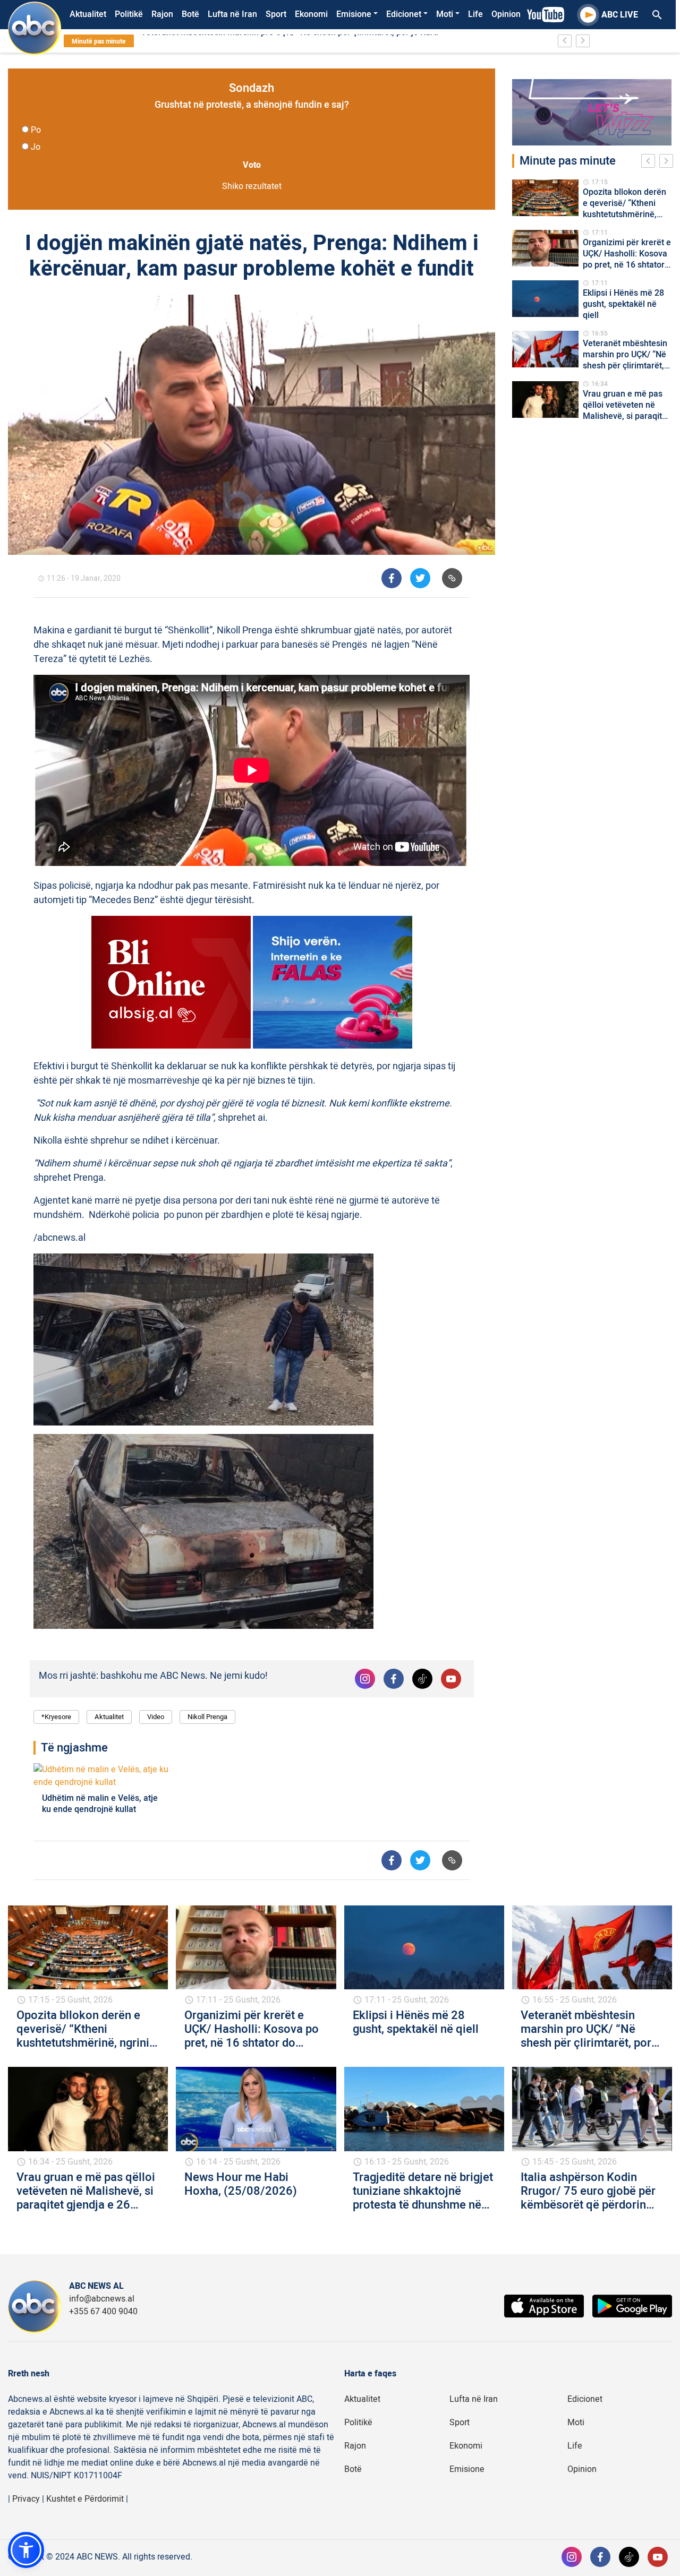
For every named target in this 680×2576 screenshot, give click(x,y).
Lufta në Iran (232, 14)
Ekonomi (311, 14)
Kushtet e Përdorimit (85, 2499)
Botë (190, 14)
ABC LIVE (620, 15)
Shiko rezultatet (252, 186)
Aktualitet (88, 14)
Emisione (354, 14)
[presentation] (650, 162)
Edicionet (404, 14)
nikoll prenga (207, 1717)
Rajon (162, 14)
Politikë (129, 14)
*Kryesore (56, 1717)
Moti (445, 14)
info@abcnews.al (102, 2299)
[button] (26, 2550)
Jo (36, 147)
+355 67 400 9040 (103, 2312)
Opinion (506, 14)
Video (156, 1717)
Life (475, 14)
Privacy (26, 2499)
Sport (276, 14)
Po (36, 130)
